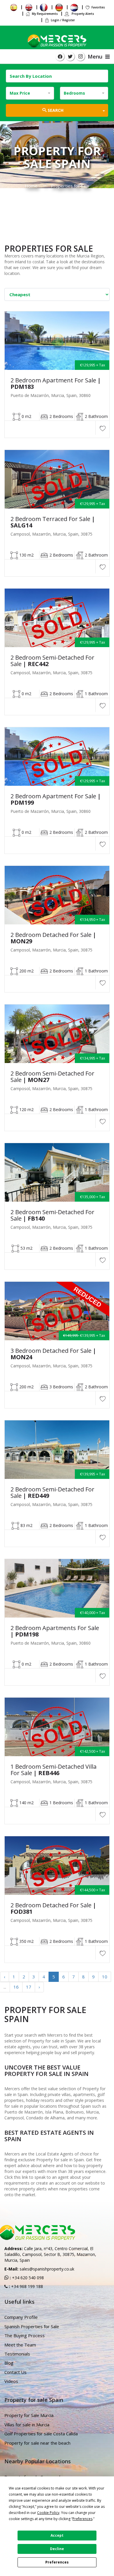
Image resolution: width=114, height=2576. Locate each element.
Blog (9, 2363)
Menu (96, 57)
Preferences (57, 2562)
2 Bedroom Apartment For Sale (56, 384)
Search (55, 110)
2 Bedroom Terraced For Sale (53, 522)
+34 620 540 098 (27, 2278)
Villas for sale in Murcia (27, 2425)
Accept (57, 2535)
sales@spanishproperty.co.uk (47, 2269)
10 (105, 1977)
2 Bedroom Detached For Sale (53, 938)
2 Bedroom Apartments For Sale (55, 1631)
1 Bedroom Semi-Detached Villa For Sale (53, 1770)
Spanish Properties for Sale (32, 2326)
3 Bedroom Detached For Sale (53, 1354)
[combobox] (30, 93)
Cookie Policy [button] (48, 2513)
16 (16, 1987)
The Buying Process (25, 2335)
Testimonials (17, 2354)
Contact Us (15, 2372)
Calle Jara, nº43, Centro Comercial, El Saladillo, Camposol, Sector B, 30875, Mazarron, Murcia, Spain (50, 2254)
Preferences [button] (82, 2519)
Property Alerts (82, 14)
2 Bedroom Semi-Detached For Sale (52, 661)
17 (29, 1987)
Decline (57, 2549)
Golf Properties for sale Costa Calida (41, 2434)
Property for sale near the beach (37, 2443)
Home (31, 186)
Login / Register (63, 20)
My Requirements (45, 14)
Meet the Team (20, 2345)
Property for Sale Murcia (29, 2415)
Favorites (98, 7)
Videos (11, 2381)
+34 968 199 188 (26, 2286)
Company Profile (21, 2317)
